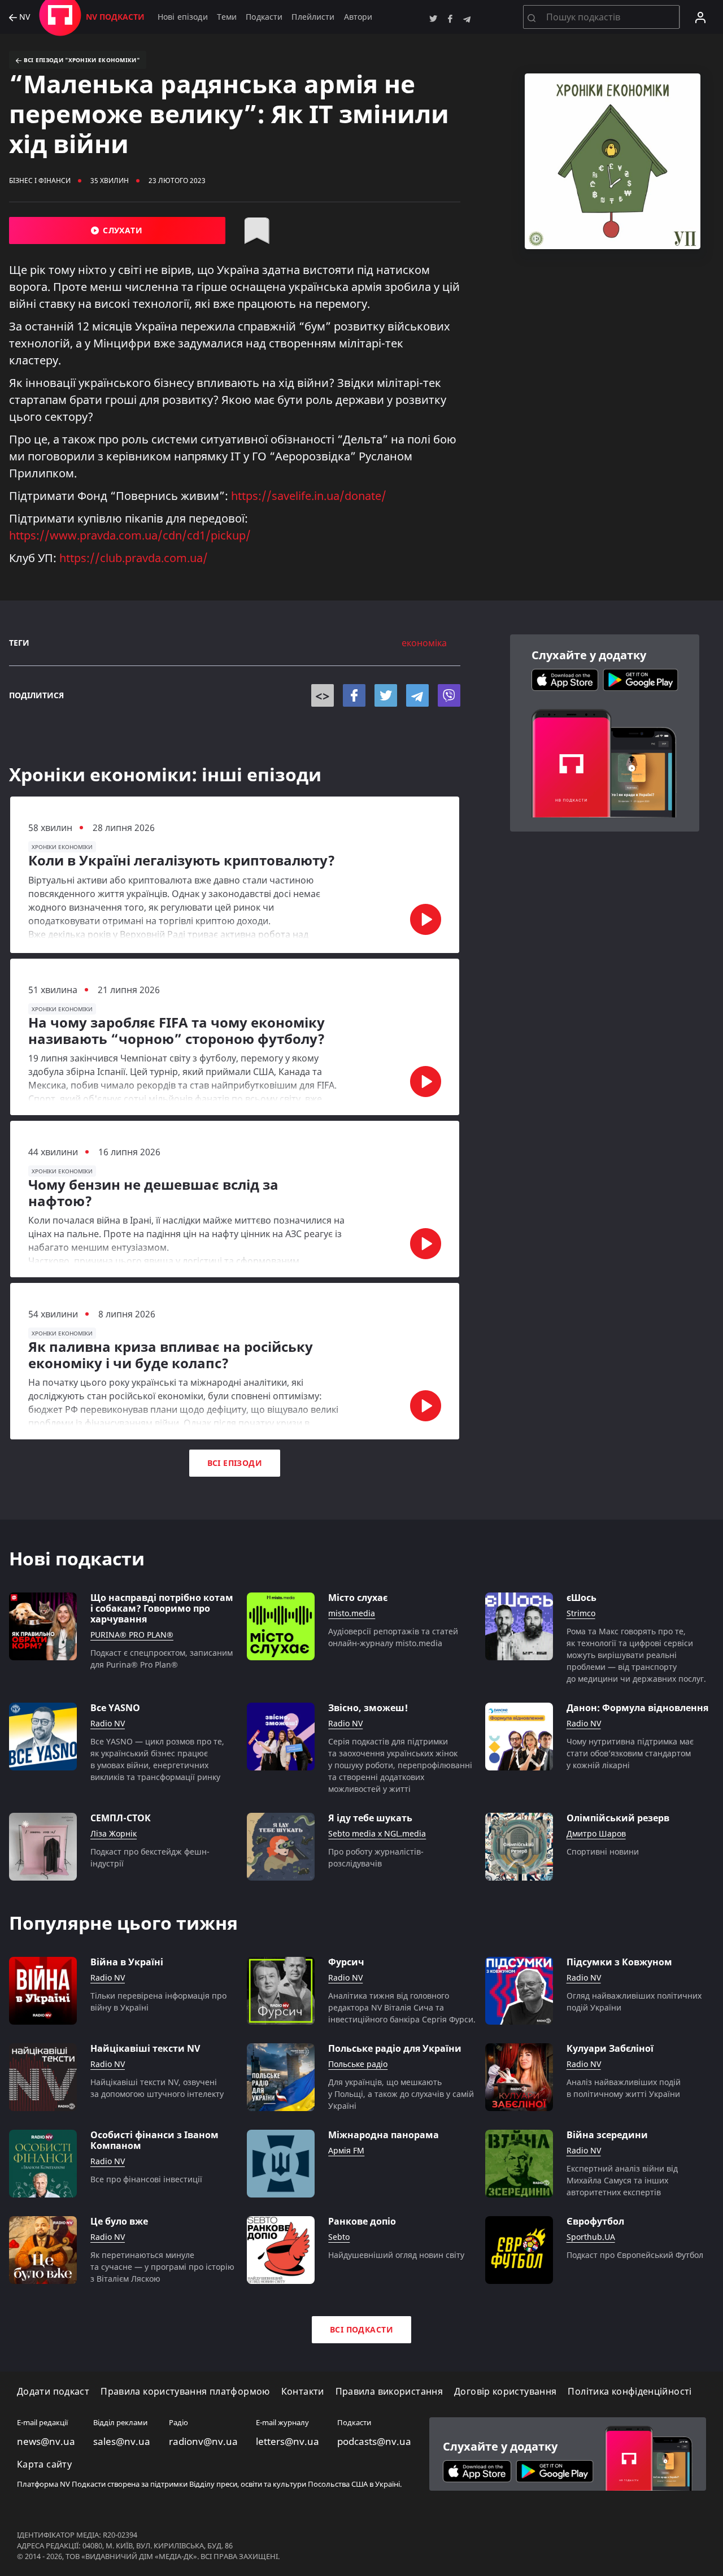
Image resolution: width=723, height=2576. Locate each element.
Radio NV (108, 1724)
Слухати (121, 230)
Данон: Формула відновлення (637, 1708)
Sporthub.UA (591, 2237)
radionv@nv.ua (203, 2442)
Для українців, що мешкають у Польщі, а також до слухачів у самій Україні (401, 2094)
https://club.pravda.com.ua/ (134, 558)
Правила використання (389, 2392)
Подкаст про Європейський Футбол (635, 2255)
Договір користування (505, 2392)
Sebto (339, 2237)
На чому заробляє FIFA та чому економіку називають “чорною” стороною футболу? (177, 1031)
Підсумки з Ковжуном (619, 1962)
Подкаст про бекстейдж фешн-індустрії (150, 1857)
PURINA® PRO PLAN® (132, 1635)
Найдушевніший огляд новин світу (396, 2255)
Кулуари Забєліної (610, 2049)
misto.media (352, 1614)
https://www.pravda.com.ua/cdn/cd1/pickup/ (130, 535)
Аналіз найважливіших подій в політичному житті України (624, 2088)
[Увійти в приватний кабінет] (700, 17)
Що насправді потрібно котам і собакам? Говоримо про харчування (162, 1609)
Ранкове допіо (362, 2222)
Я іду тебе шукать (370, 1818)
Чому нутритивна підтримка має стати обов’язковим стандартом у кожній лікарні (630, 1753)
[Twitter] (386, 695)
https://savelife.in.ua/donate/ (309, 496)
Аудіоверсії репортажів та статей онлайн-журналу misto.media (393, 1637)
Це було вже (119, 2222)
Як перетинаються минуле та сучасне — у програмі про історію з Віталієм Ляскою (162, 2267)
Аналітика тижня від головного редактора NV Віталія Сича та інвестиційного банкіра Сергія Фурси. (402, 2007)
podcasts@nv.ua (374, 2442)
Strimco (581, 1614)
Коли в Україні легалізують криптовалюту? (182, 861)
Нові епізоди (183, 17)
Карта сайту (44, 2464)
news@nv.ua (46, 2442)
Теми (227, 17)
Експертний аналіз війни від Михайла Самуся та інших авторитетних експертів (622, 2180)
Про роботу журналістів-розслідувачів (376, 1857)
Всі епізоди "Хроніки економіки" (80, 60)
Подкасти (264, 17)
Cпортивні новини (603, 1851)
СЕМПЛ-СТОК (121, 1818)
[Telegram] (417, 695)
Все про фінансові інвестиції (146, 2179)
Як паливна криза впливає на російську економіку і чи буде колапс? (171, 1355)
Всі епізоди (235, 1463)
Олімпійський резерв (618, 1818)
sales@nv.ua (122, 2442)
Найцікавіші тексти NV (145, 2049)
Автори (358, 17)
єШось (582, 1598)
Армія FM (346, 2151)
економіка (424, 643)
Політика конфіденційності (630, 2392)
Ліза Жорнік (114, 1834)
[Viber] (449, 695)
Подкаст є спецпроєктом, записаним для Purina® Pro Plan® (162, 1659)
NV (23, 17)
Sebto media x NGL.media (377, 1834)
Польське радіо (358, 2064)
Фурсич (346, 1962)
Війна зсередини (607, 2135)
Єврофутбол (595, 2222)
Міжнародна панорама (384, 2135)
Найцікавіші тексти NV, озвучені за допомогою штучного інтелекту (157, 2088)
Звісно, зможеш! (368, 1708)
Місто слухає (358, 1598)
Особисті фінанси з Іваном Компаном (154, 2140)
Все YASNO (115, 1708)
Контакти (303, 2392)
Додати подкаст (53, 2392)
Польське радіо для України (395, 2049)
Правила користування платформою (185, 2392)
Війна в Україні (127, 1962)
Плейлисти (313, 17)
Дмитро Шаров (596, 1834)
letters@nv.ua (288, 2442)
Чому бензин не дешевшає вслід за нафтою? (153, 1193)
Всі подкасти (361, 2329)
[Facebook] (354, 695)
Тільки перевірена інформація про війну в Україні (158, 2001)
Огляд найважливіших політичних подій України (634, 2001)
